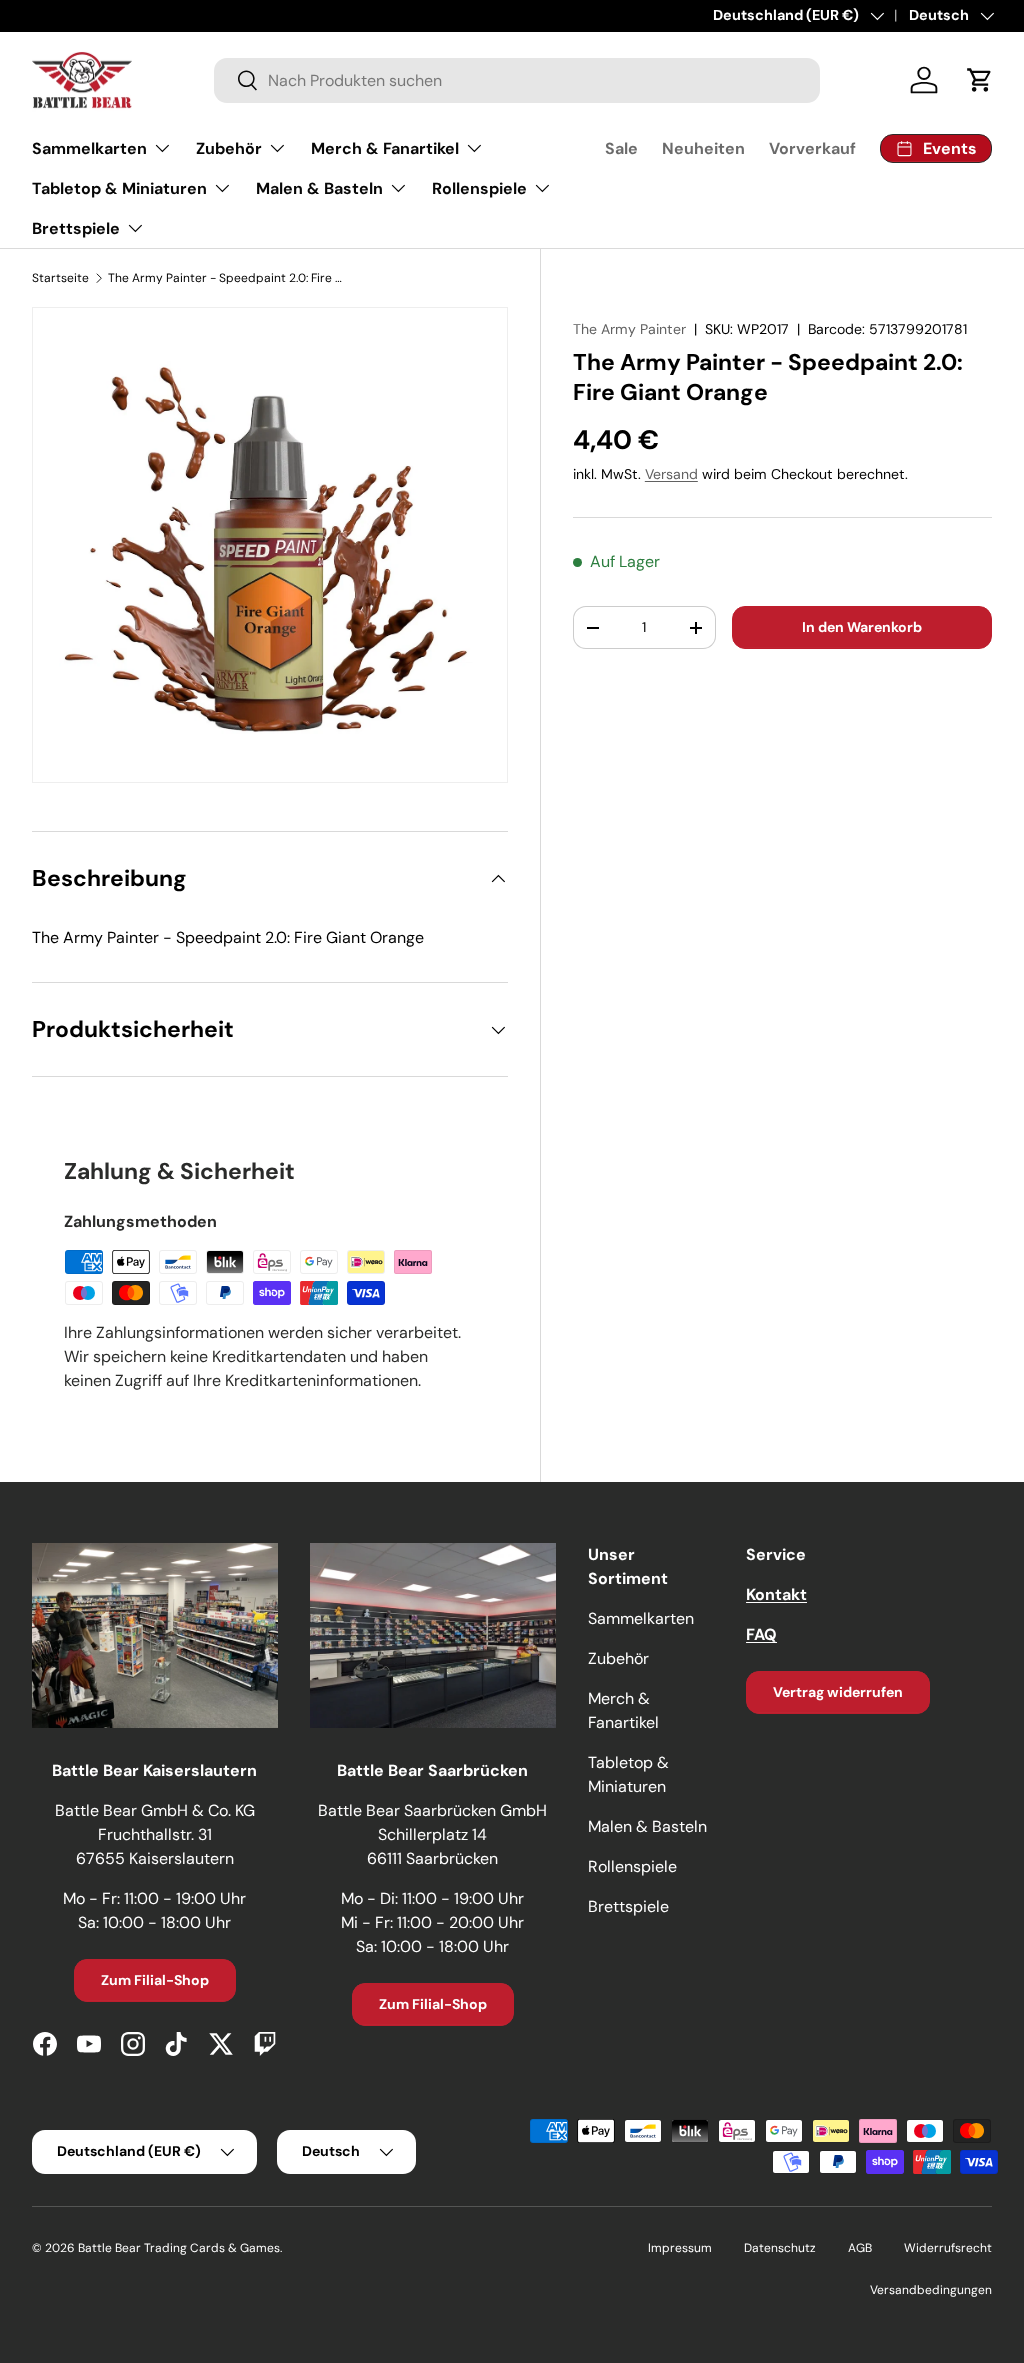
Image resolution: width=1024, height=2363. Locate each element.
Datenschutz (780, 2248)
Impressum (680, 2248)
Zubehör (618, 1658)
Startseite (60, 278)
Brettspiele (628, 1906)
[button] (980, 80)
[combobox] (517, 80)
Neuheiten (703, 148)
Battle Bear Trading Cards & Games (179, 2248)
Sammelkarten (641, 1618)
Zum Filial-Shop (155, 1980)
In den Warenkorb (862, 627)
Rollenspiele (632, 1866)
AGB (860, 2248)
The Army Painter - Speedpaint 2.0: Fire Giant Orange (228, 278)
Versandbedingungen (931, 2290)
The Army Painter (629, 329)
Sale (621, 148)
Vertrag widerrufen (838, 1692)
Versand (671, 474)
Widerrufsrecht (948, 2248)
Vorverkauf (812, 148)
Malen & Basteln (647, 1826)
